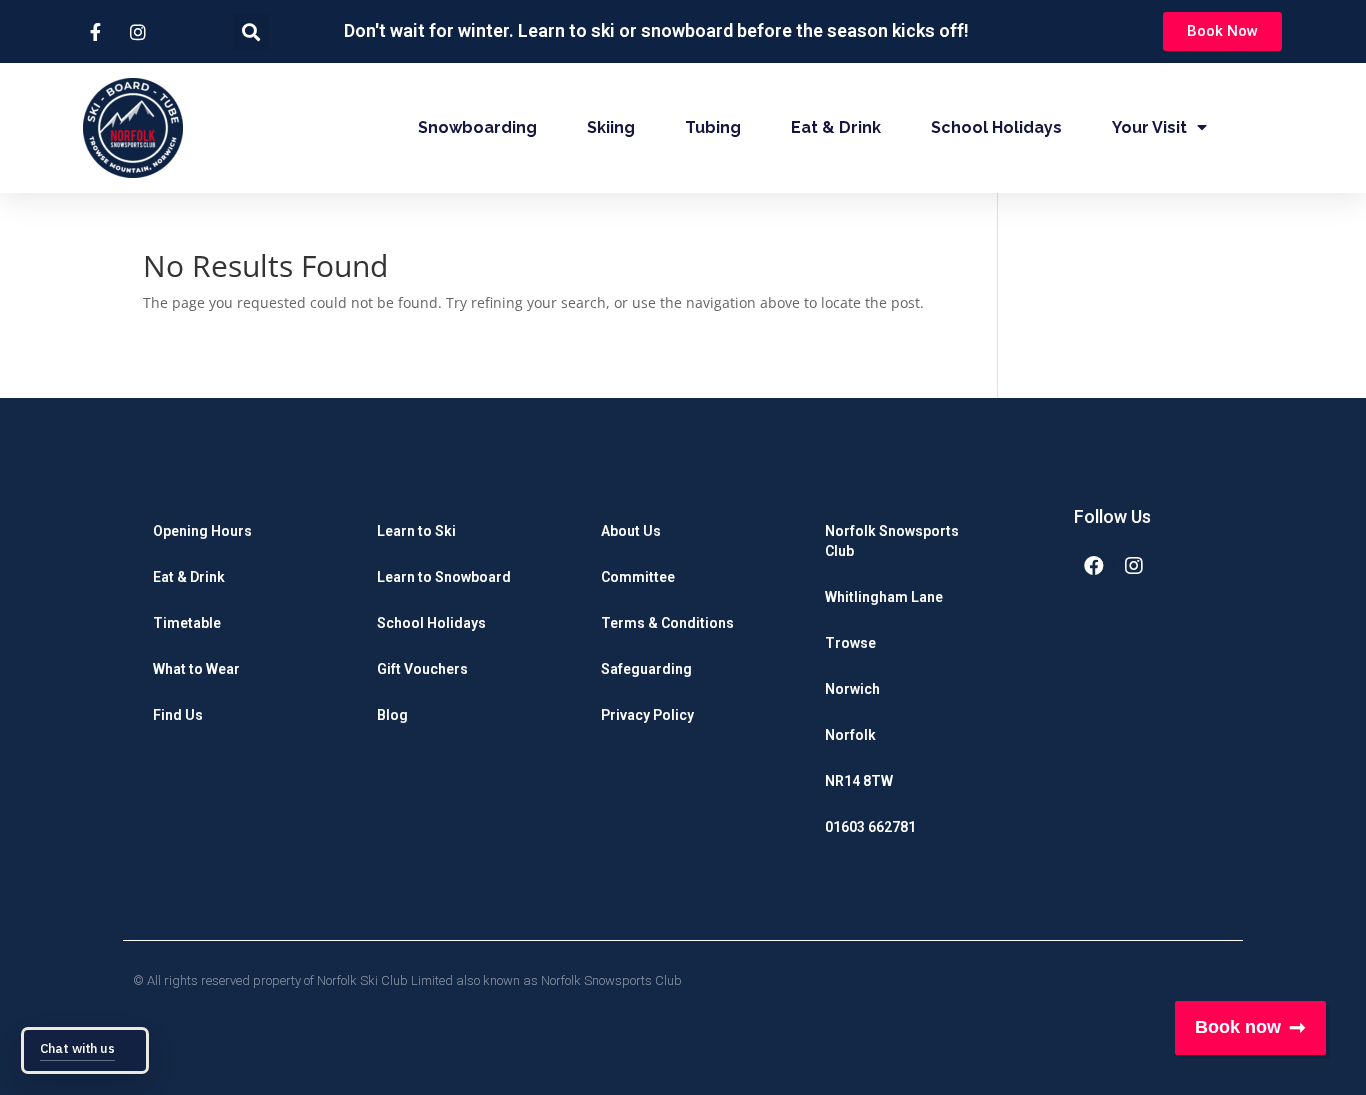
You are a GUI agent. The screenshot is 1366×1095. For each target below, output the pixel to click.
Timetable (187, 623)
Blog (392, 715)
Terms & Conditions (667, 623)
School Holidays (996, 127)
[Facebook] (1094, 566)
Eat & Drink (836, 127)
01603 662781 (870, 827)
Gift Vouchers (422, 669)
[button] (1222, 31)
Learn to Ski (416, 531)
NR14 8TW (859, 781)
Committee (638, 577)
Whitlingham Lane (884, 597)
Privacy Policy (647, 715)
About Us (631, 531)
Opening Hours (202, 531)
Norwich (852, 689)
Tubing (713, 127)
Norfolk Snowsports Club (892, 541)
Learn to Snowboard (444, 577)
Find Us (178, 715)
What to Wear (196, 669)
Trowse (850, 643)
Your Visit (1149, 127)
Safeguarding (646, 669)
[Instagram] (1134, 566)
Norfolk (850, 735)
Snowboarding (477, 127)
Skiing (611, 127)
